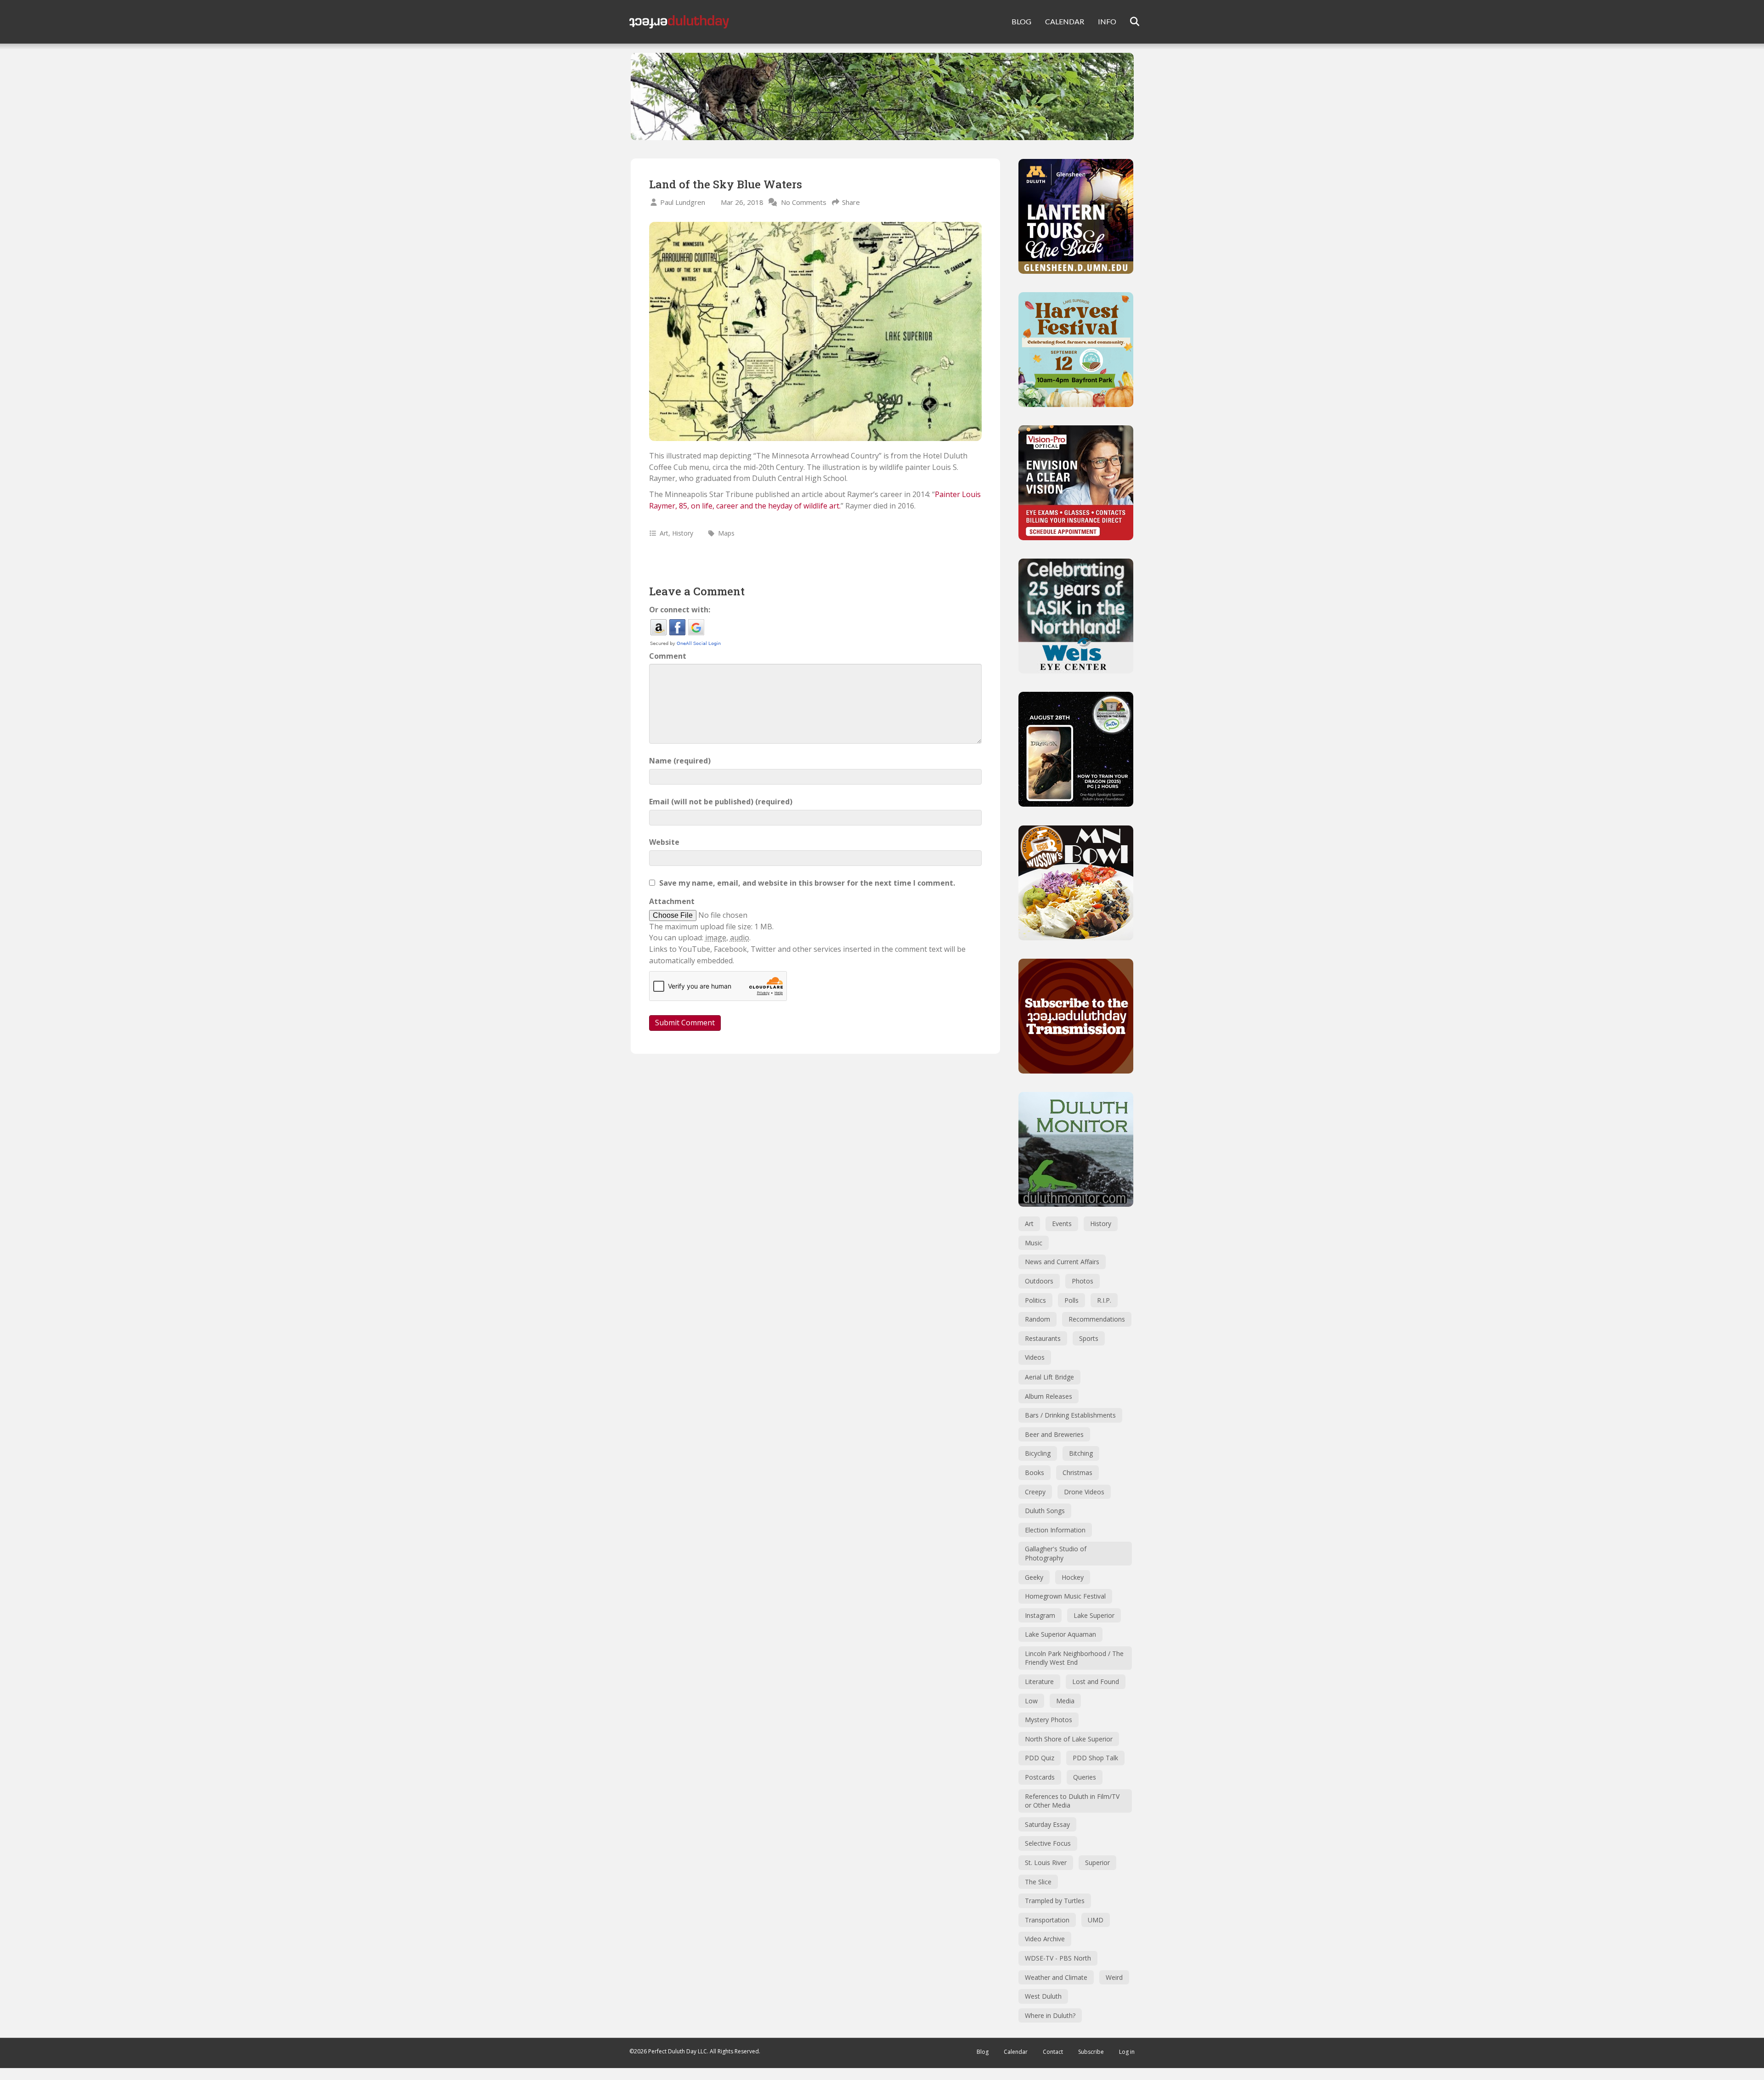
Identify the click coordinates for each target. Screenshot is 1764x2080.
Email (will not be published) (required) (721, 802)
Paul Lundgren (683, 202)
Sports (1089, 1338)
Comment (668, 656)
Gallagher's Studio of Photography (1056, 1553)
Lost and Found (1096, 1682)
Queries (1085, 1777)
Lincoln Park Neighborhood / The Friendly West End (1074, 1658)
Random (1037, 1319)
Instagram (1040, 1615)
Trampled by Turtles (1055, 1901)
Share (851, 202)
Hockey (1073, 1577)
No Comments (804, 202)
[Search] (1129, 22)
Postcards (1040, 1777)
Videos (1035, 1357)
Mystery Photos (1049, 1720)
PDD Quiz (1040, 1758)
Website (664, 842)
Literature (1039, 1682)
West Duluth (1043, 1996)
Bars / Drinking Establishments (1070, 1415)
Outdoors (1039, 1281)
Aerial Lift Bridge (1049, 1377)
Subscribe (1091, 2052)
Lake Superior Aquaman (1060, 1634)
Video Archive (1045, 1939)
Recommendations (1097, 1319)
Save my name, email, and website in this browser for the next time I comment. (807, 883)
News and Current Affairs (1062, 1262)
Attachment (672, 901)
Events (1062, 1224)
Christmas (1077, 1472)
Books (1035, 1472)
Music (1034, 1243)
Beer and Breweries (1054, 1434)
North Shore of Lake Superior (1069, 1739)
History (683, 533)
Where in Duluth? (1050, 2015)
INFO (1107, 21)
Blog (983, 2052)
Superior (1097, 1862)
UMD (1096, 1920)
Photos (1083, 1281)
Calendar (1016, 2052)
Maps (726, 533)
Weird (1114, 1977)
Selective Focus (1048, 1843)
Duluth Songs (1045, 1511)
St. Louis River (1046, 1862)
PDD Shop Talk (1095, 1758)
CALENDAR (1065, 21)
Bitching (1081, 1453)
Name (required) (680, 761)
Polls (1071, 1300)
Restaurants (1043, 1338)
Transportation (1047, 1920)
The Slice (1038, 1882)
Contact (1053, 2052)
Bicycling (1038, 1453)
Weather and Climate (1056, 1977)
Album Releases (1049, 1396)
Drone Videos (1084, 1492)
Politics (1035, 1300)
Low (1031, 1701)
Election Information (1055, 1530)
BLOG (1021, 21)
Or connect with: (680, 610)
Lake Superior (1094, 1615)
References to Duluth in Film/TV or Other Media (1072, 1801)
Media (1065, 1701)
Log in (1127, 2052)
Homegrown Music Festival (1065, 1596)
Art (664, 533)
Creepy (1035, 1492)
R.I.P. (1104, 1300)
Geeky (1034, 1577)
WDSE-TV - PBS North (1058, 1958)
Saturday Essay (1047, 1824)
